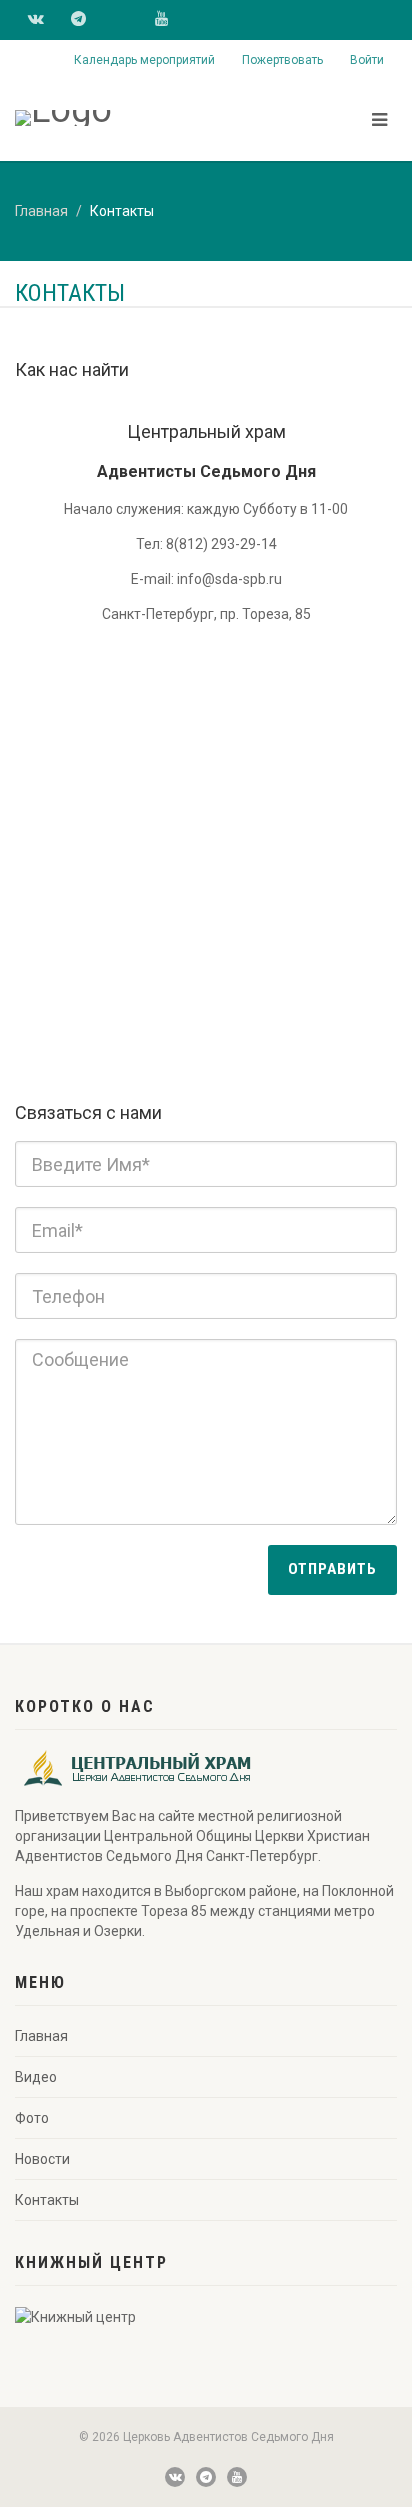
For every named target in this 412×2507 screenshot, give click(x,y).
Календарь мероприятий (144, 60)
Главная (41, 211)
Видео (36, 2077)
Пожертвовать (282, 60)
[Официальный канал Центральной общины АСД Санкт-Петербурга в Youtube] (162, 20)
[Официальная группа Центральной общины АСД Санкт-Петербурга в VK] (35, 20)
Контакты (47, 2200)
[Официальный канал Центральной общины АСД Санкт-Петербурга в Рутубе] (123, 18)
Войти (367, 60)
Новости (42, 2159)
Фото (32, 2118)
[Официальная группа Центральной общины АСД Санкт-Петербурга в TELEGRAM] (78, 20)
